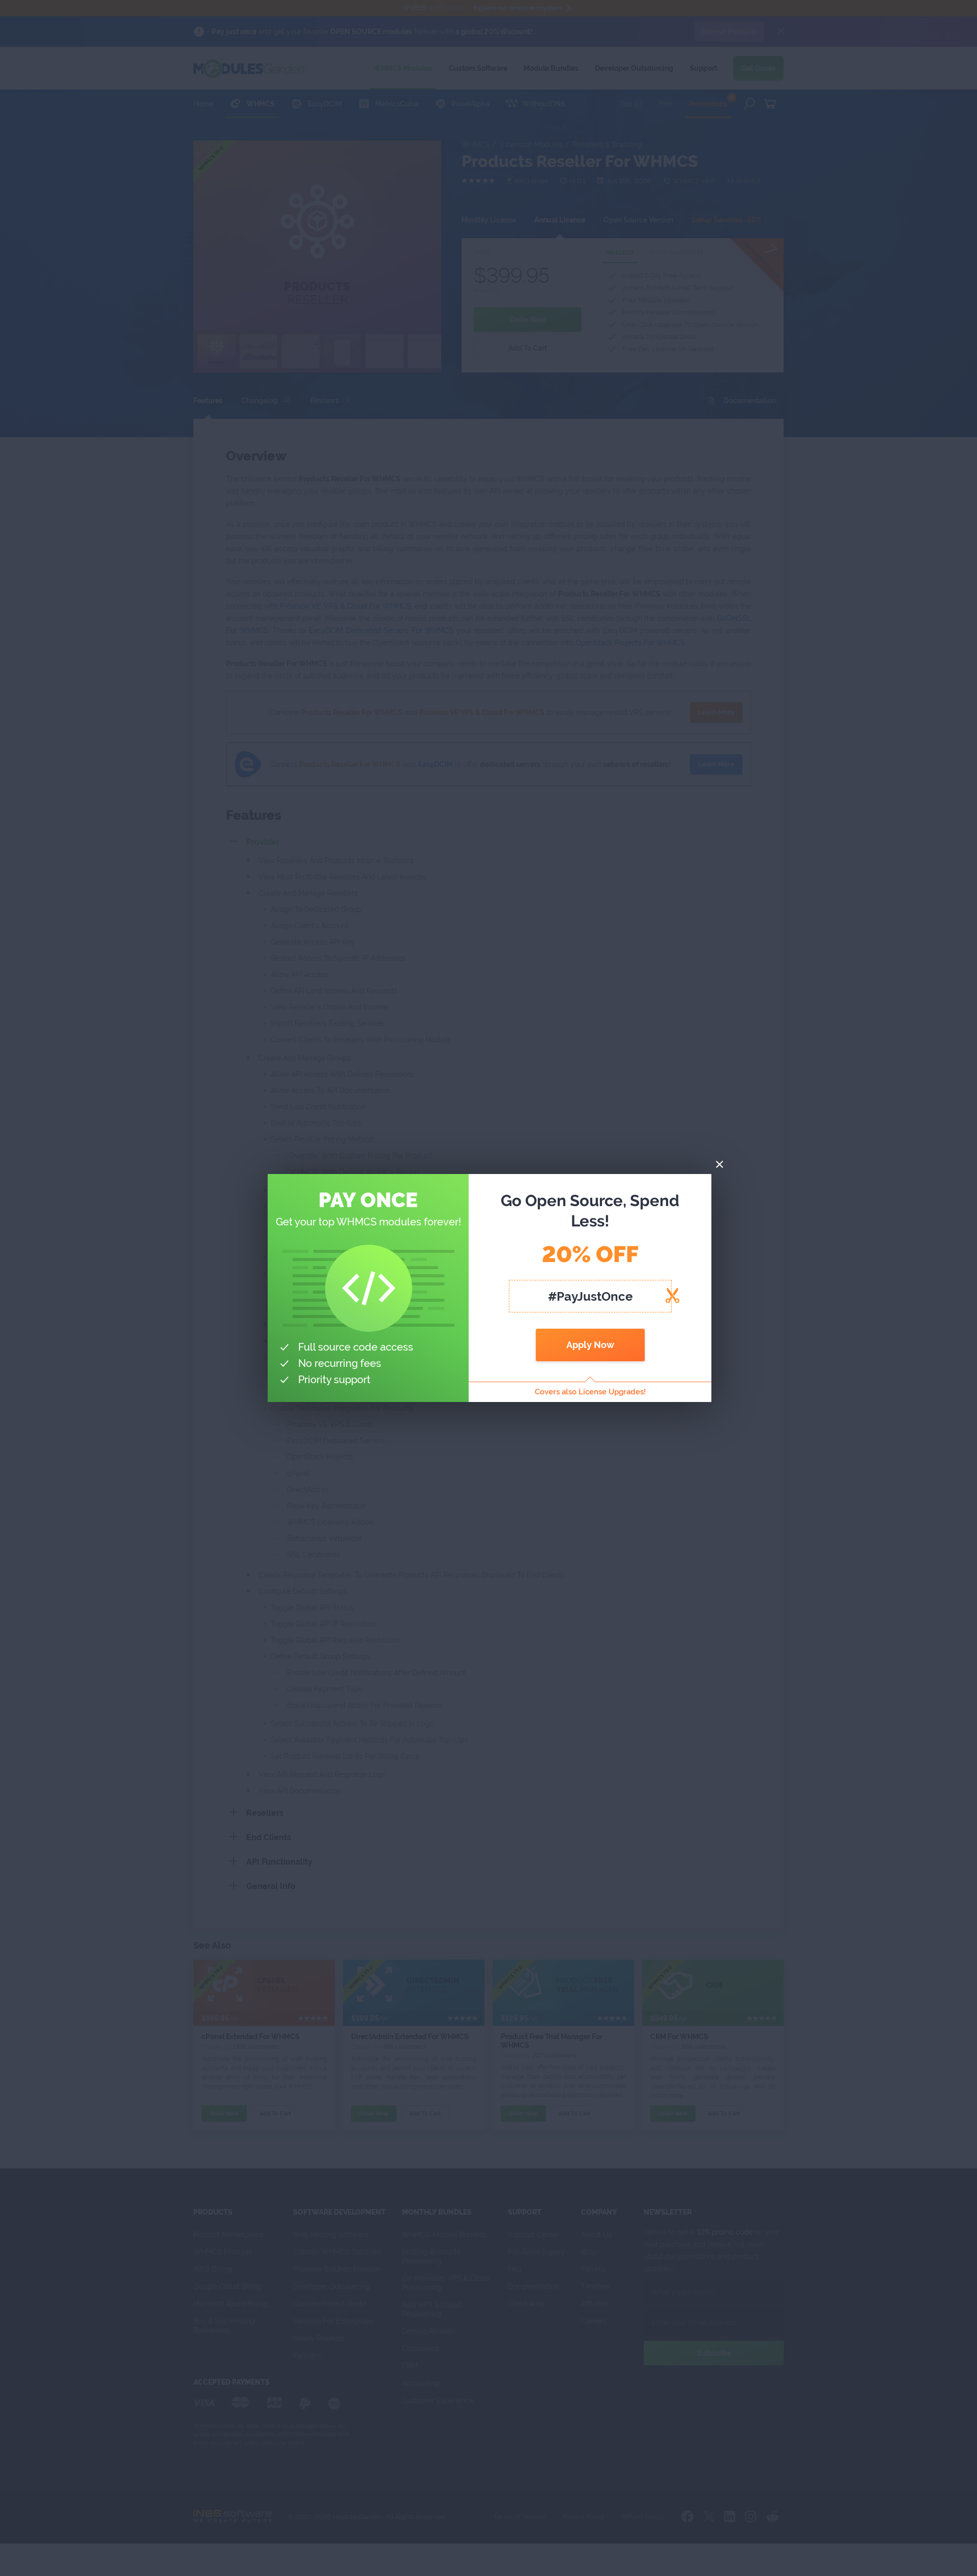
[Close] (720, 1165)
